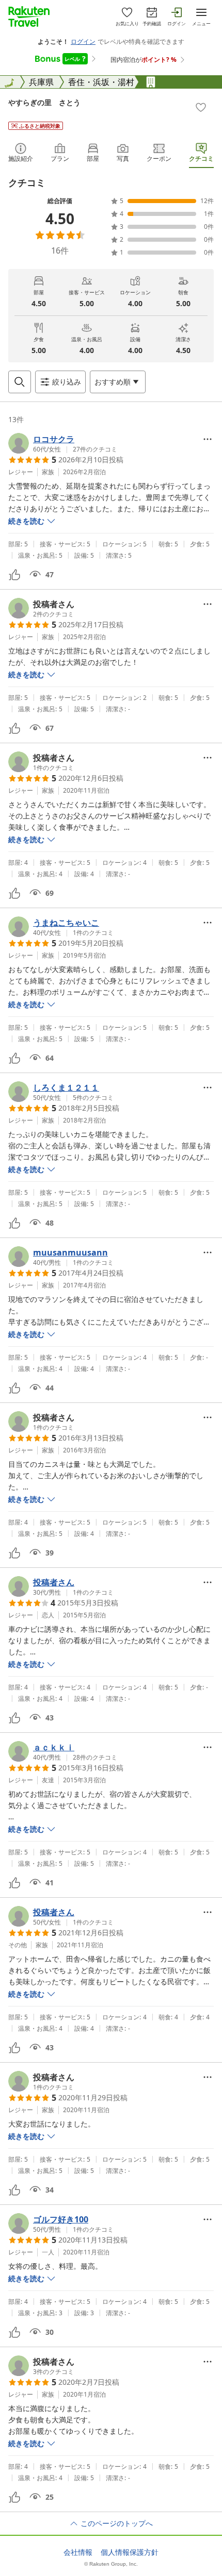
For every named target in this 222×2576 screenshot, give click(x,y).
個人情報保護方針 (130, 2552)
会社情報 (78, 2552)
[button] (63, 443)
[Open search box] (20, 382)
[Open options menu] (208, 439)
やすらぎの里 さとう (44, 102)
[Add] (201, 107)
